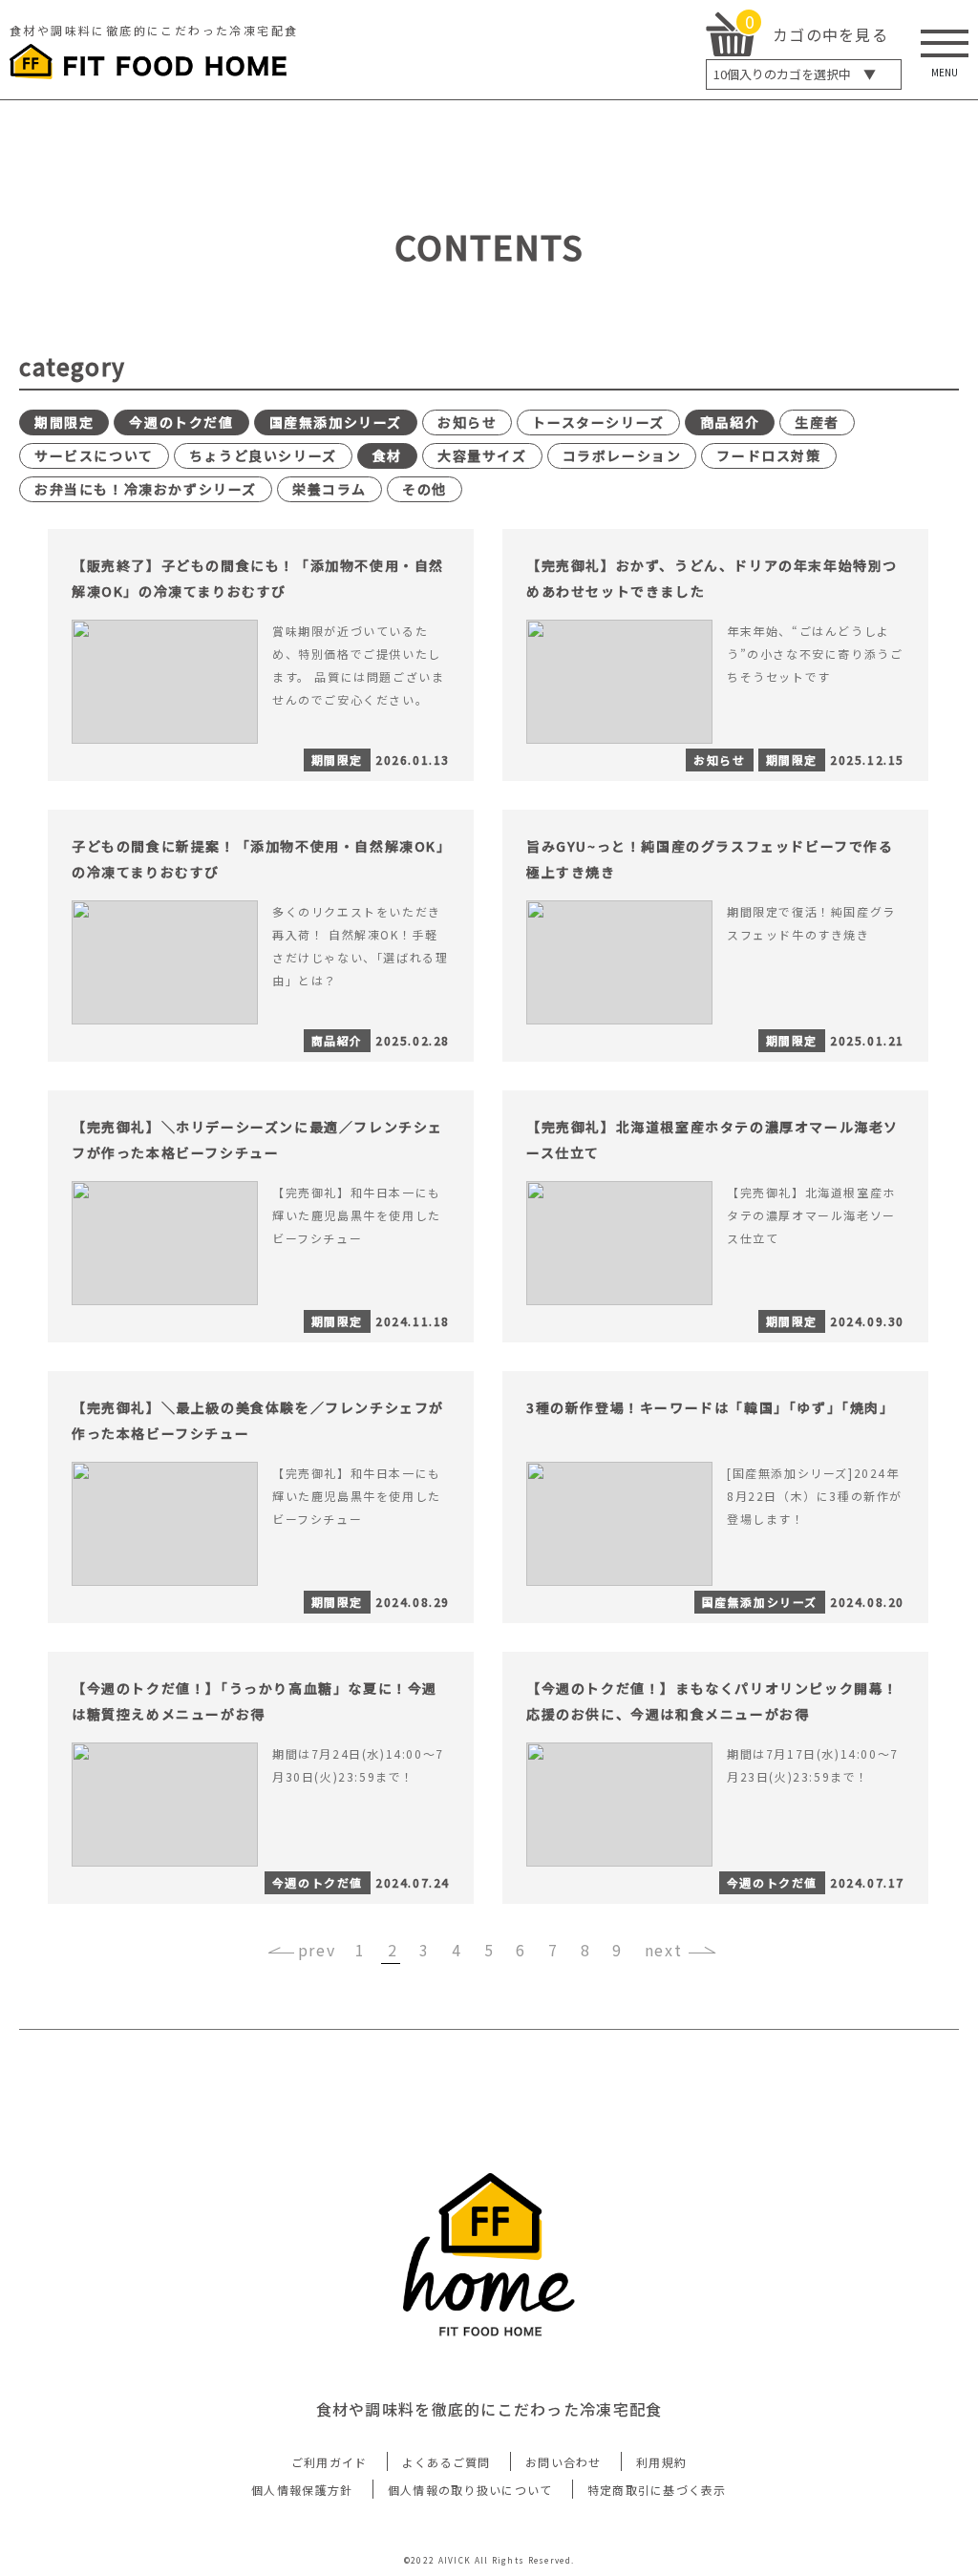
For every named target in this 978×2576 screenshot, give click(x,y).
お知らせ (467, 422)
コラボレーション (622, 455)
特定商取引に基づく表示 (657, 2490)
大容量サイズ (482, 455)
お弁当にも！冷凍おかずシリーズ (146, 489)
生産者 (817, 422)
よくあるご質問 (446, 2462)
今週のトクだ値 (181, 422)
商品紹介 (730, 422)
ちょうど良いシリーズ (263, 455)
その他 (425, 489)
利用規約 (661, 2462)
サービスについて (94, 455)
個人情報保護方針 (302, 2490)
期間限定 (64, 422)
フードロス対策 (768, 455)
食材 (387, 455)
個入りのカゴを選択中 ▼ (795, 74)
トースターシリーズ (598, 422)
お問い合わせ (563, 2462)
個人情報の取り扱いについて (470, 2490)
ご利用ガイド (330, 2462)
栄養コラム (330, 489)
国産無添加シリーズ (336, 422)
